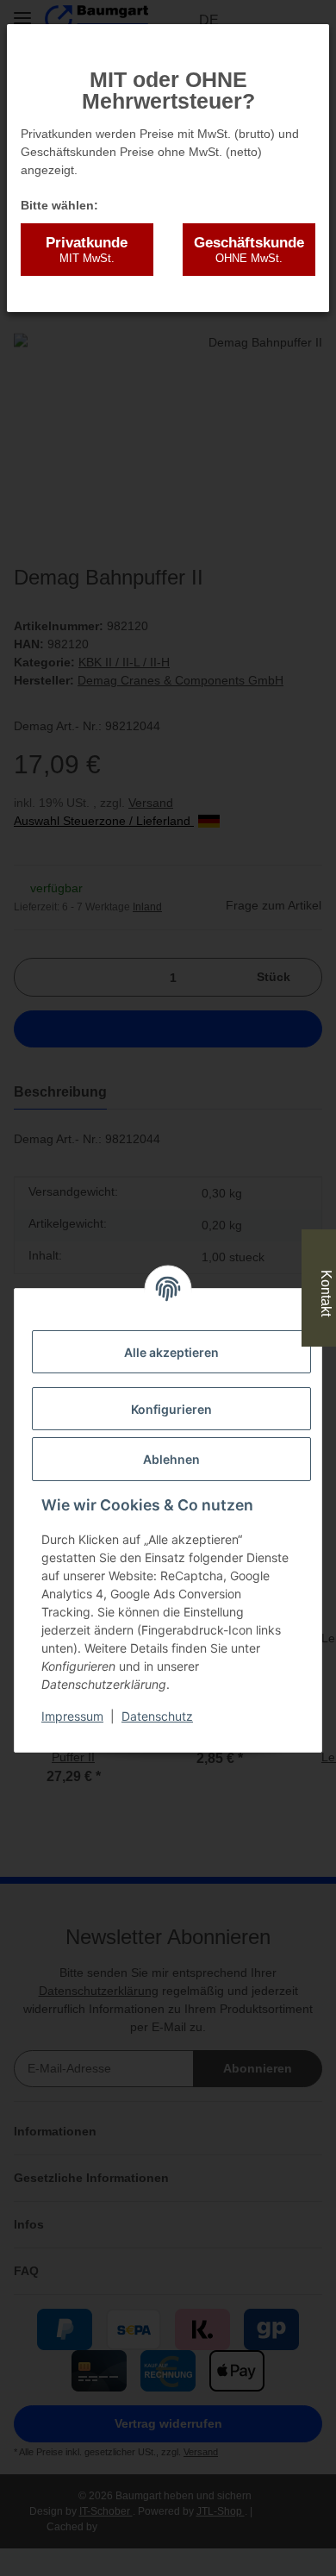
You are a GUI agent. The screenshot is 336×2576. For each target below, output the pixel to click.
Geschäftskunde (249, 250)
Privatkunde (87, 250)
